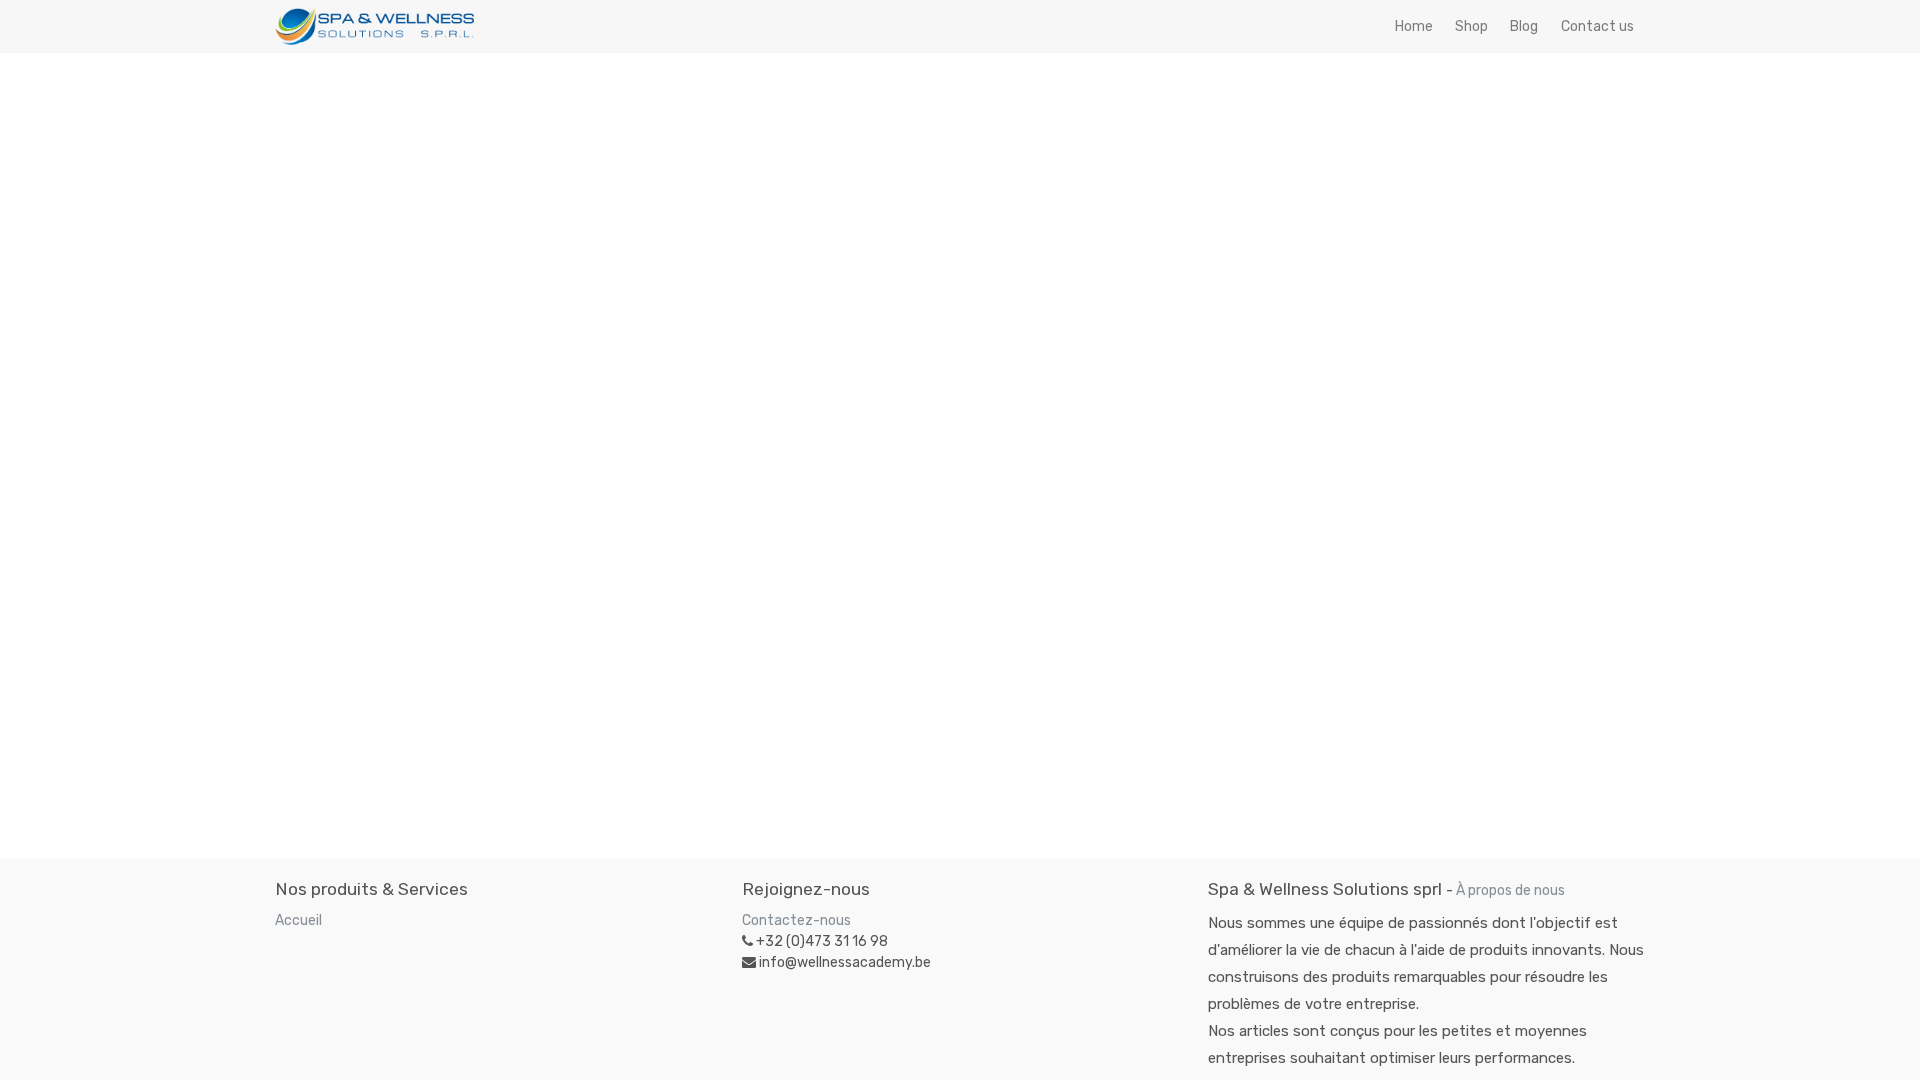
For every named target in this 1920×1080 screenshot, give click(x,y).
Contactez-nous (796, 920)
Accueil (298, 920)
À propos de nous (1510, 890)
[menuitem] (1414, 26)
